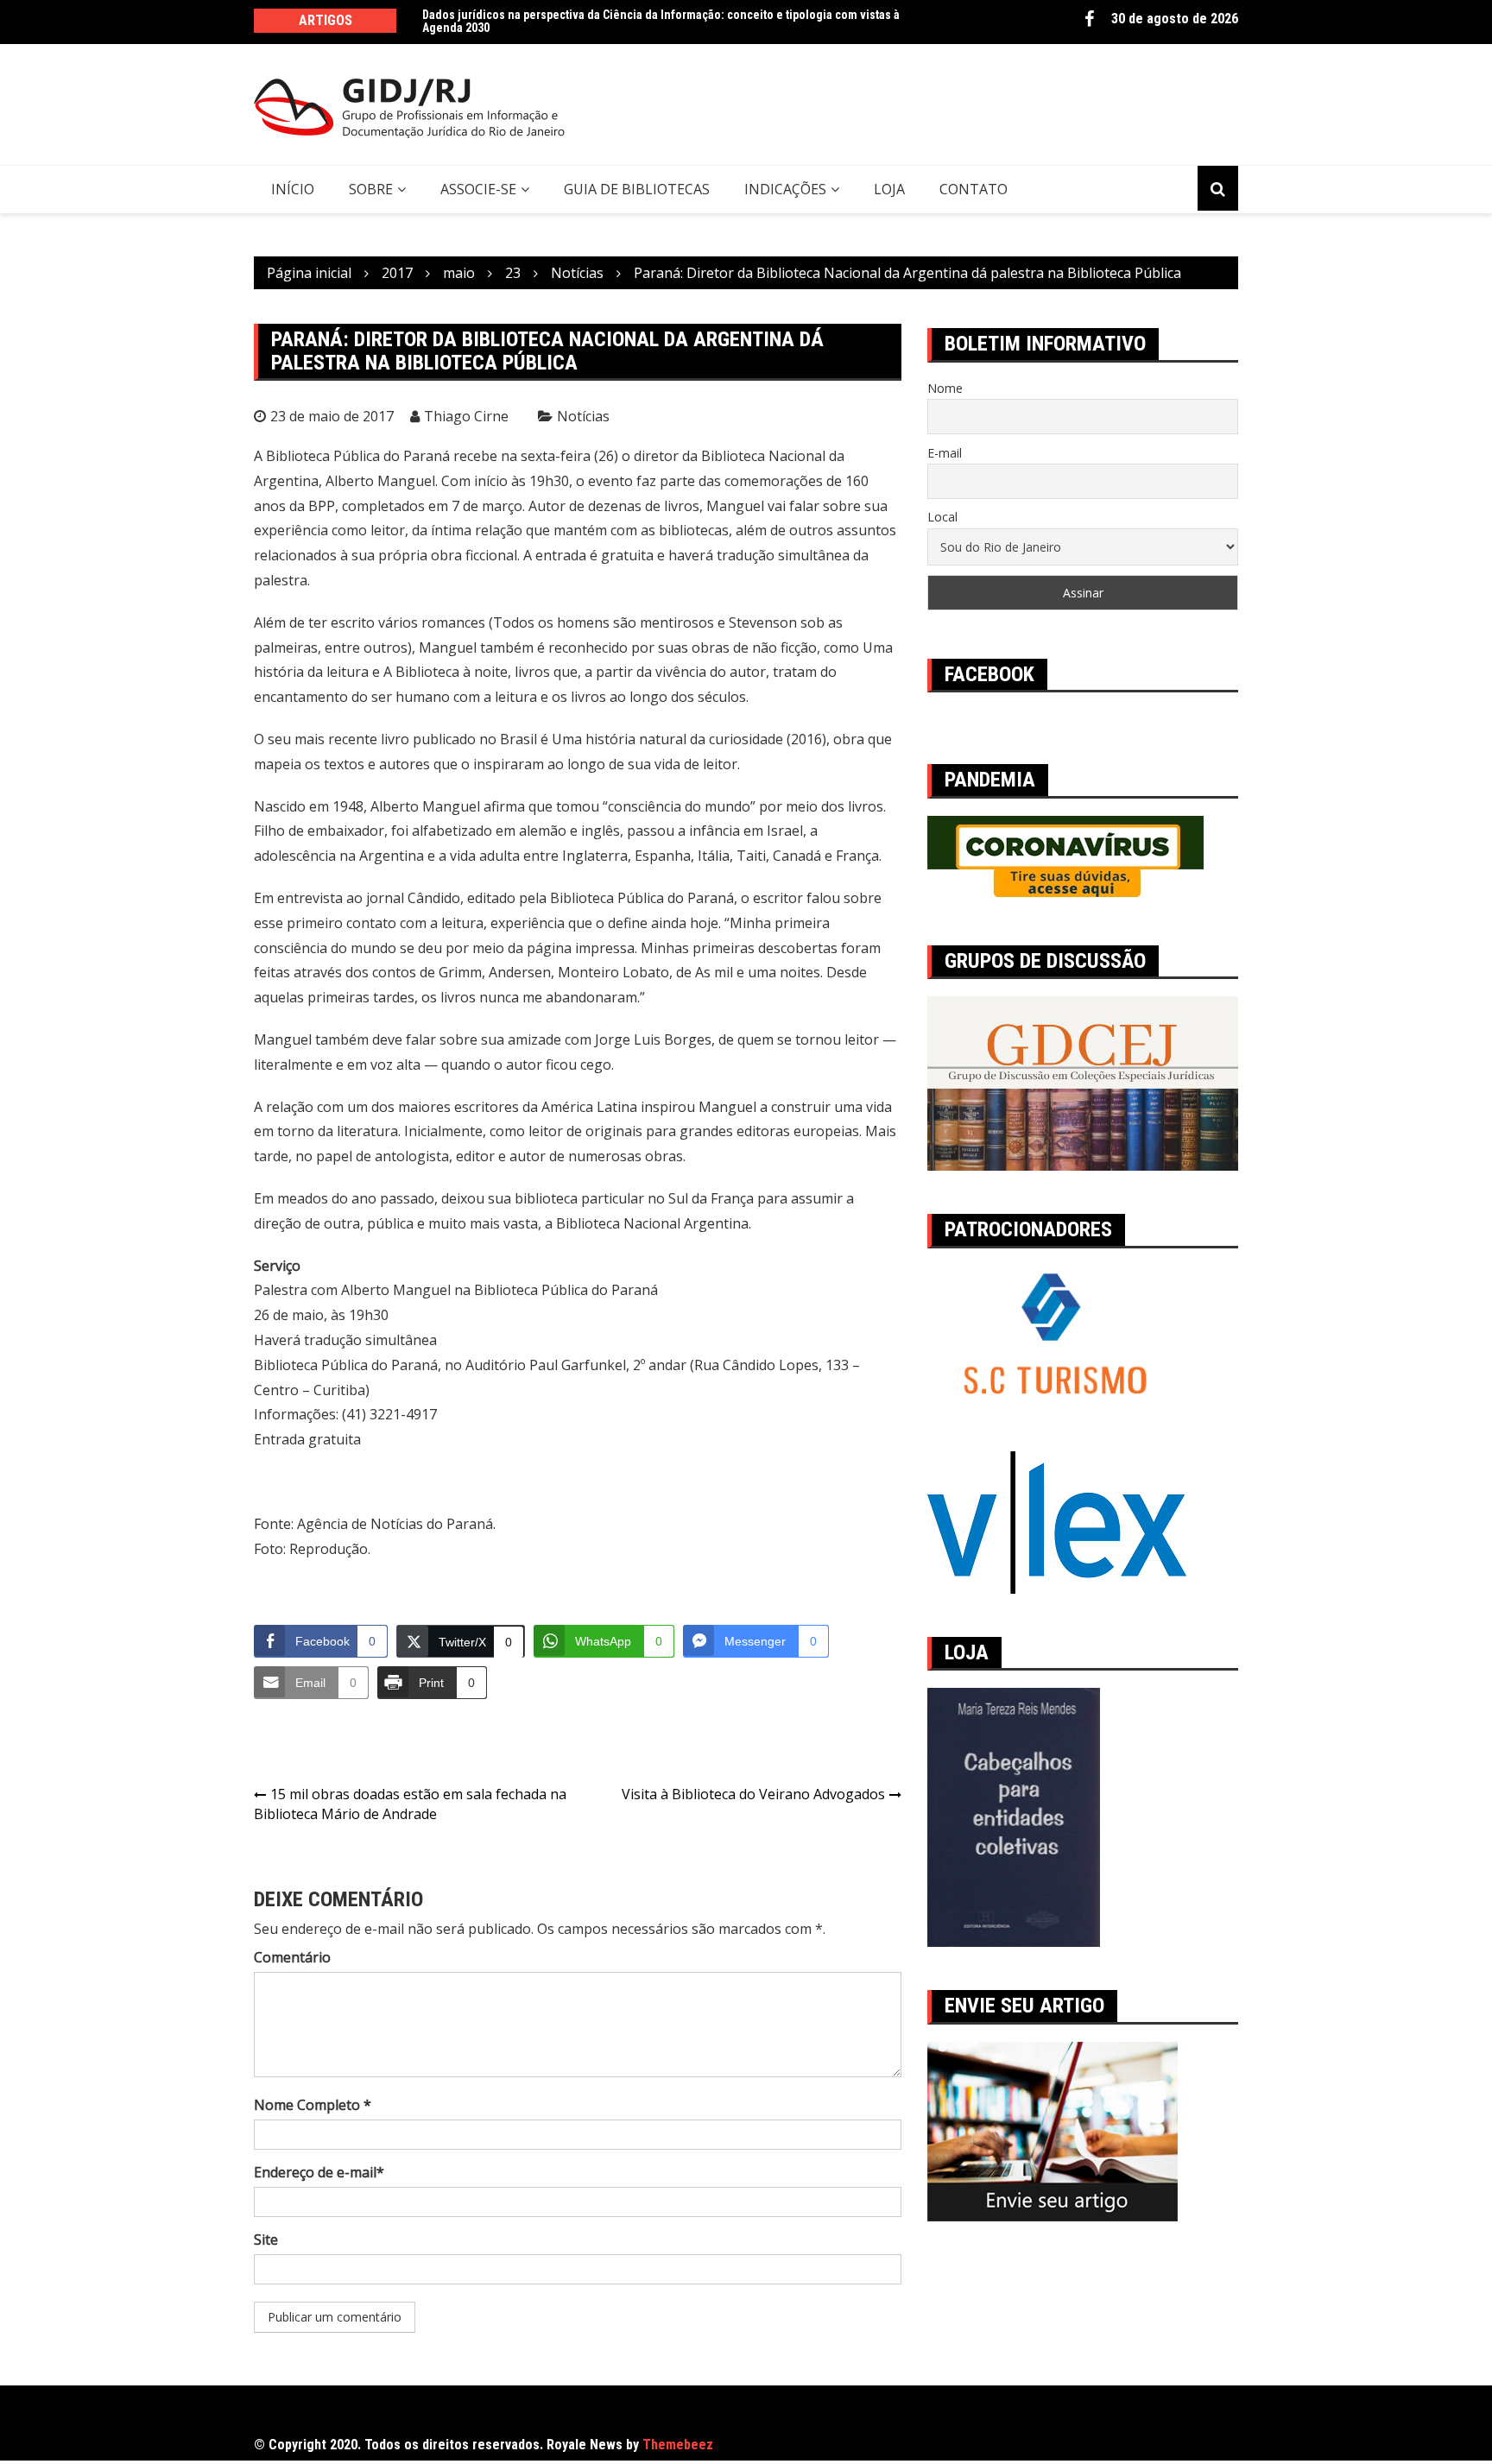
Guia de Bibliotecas (637, 189)
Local (942, 517)
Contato (974, 189)
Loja (889, 189)
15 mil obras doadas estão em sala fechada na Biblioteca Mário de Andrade (410, 1804)
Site (266, 2240)
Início (293, 189)
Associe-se (478, 189)
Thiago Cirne (466, 416)
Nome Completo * (313, 2105)
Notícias (583, 416)
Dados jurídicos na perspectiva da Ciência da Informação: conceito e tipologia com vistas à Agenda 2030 (661, 21)
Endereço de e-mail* (319, 2172)
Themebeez (678, 2445)
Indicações (785, 189)
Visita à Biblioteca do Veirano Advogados (753, 1794)
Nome (945, 388)
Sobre (371, 189)
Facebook (1089, 19)
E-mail (945, 453)
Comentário (292, 1957)
